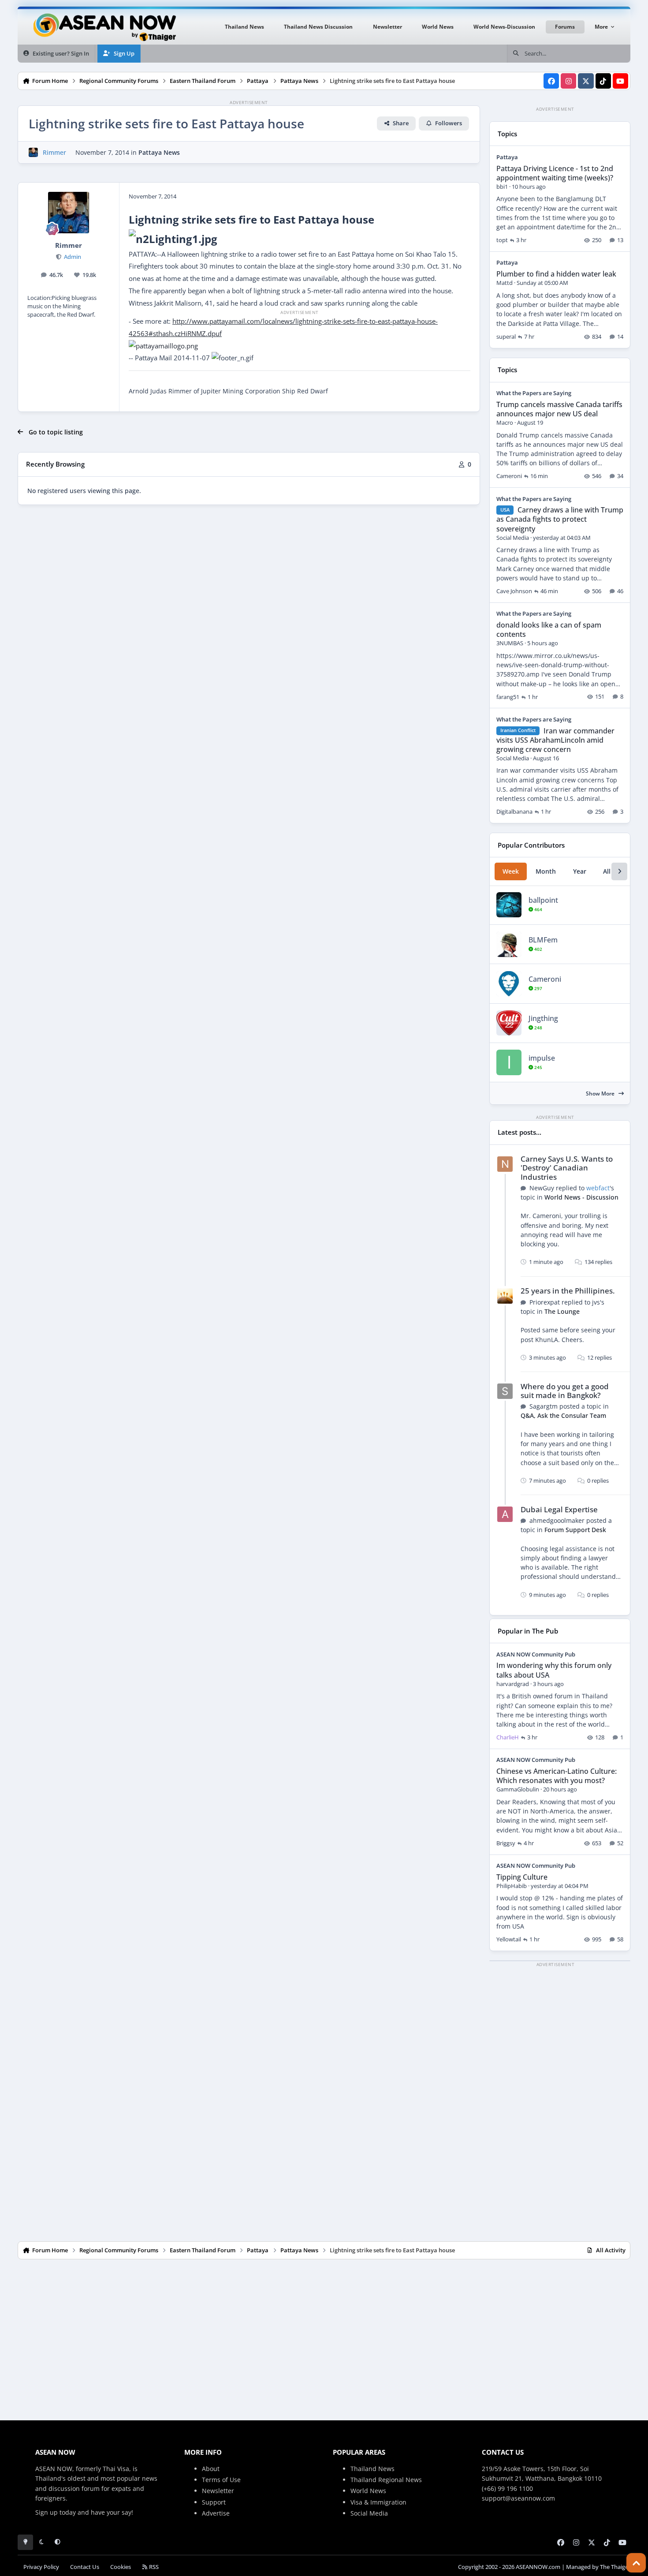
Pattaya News (159, 152)
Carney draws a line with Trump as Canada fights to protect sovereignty (560, 519)
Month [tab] (546, 871)
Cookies (121, 2567)
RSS (153, 2567)
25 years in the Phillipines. (568, 1291)
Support (214, 2502)
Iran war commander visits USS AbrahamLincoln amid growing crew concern (555, 740)
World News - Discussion (581, 1197)
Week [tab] (511, 871)
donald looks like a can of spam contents (549, 630)
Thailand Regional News (386, 2480)
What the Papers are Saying (534, 393)
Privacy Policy (41, 2567)
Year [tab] (580, 871)
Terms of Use (221, 2480)
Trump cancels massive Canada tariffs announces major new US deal (559, 409)
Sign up (47, 2512)
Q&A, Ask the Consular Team (563, 1415)
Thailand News (372, 2469)
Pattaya (507, 157)
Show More (601, 1094)
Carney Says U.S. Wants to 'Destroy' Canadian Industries (567, 1168)
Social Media (369, 2513)
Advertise (216, 2513)
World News (368, 2491)
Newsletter (218, 2491)
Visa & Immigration (378, 2502)
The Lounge (562, 1311)
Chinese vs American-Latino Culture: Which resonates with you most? (557, 1776)
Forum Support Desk (575, 1530)
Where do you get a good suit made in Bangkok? (565, 1391)
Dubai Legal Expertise (559, 1509)
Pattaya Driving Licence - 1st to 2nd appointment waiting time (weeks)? (555, 173)
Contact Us (85, 2567)
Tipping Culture (522, 1877)
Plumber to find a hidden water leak (556, 274)
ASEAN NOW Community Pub (536, 1654)
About (211, 2469)
